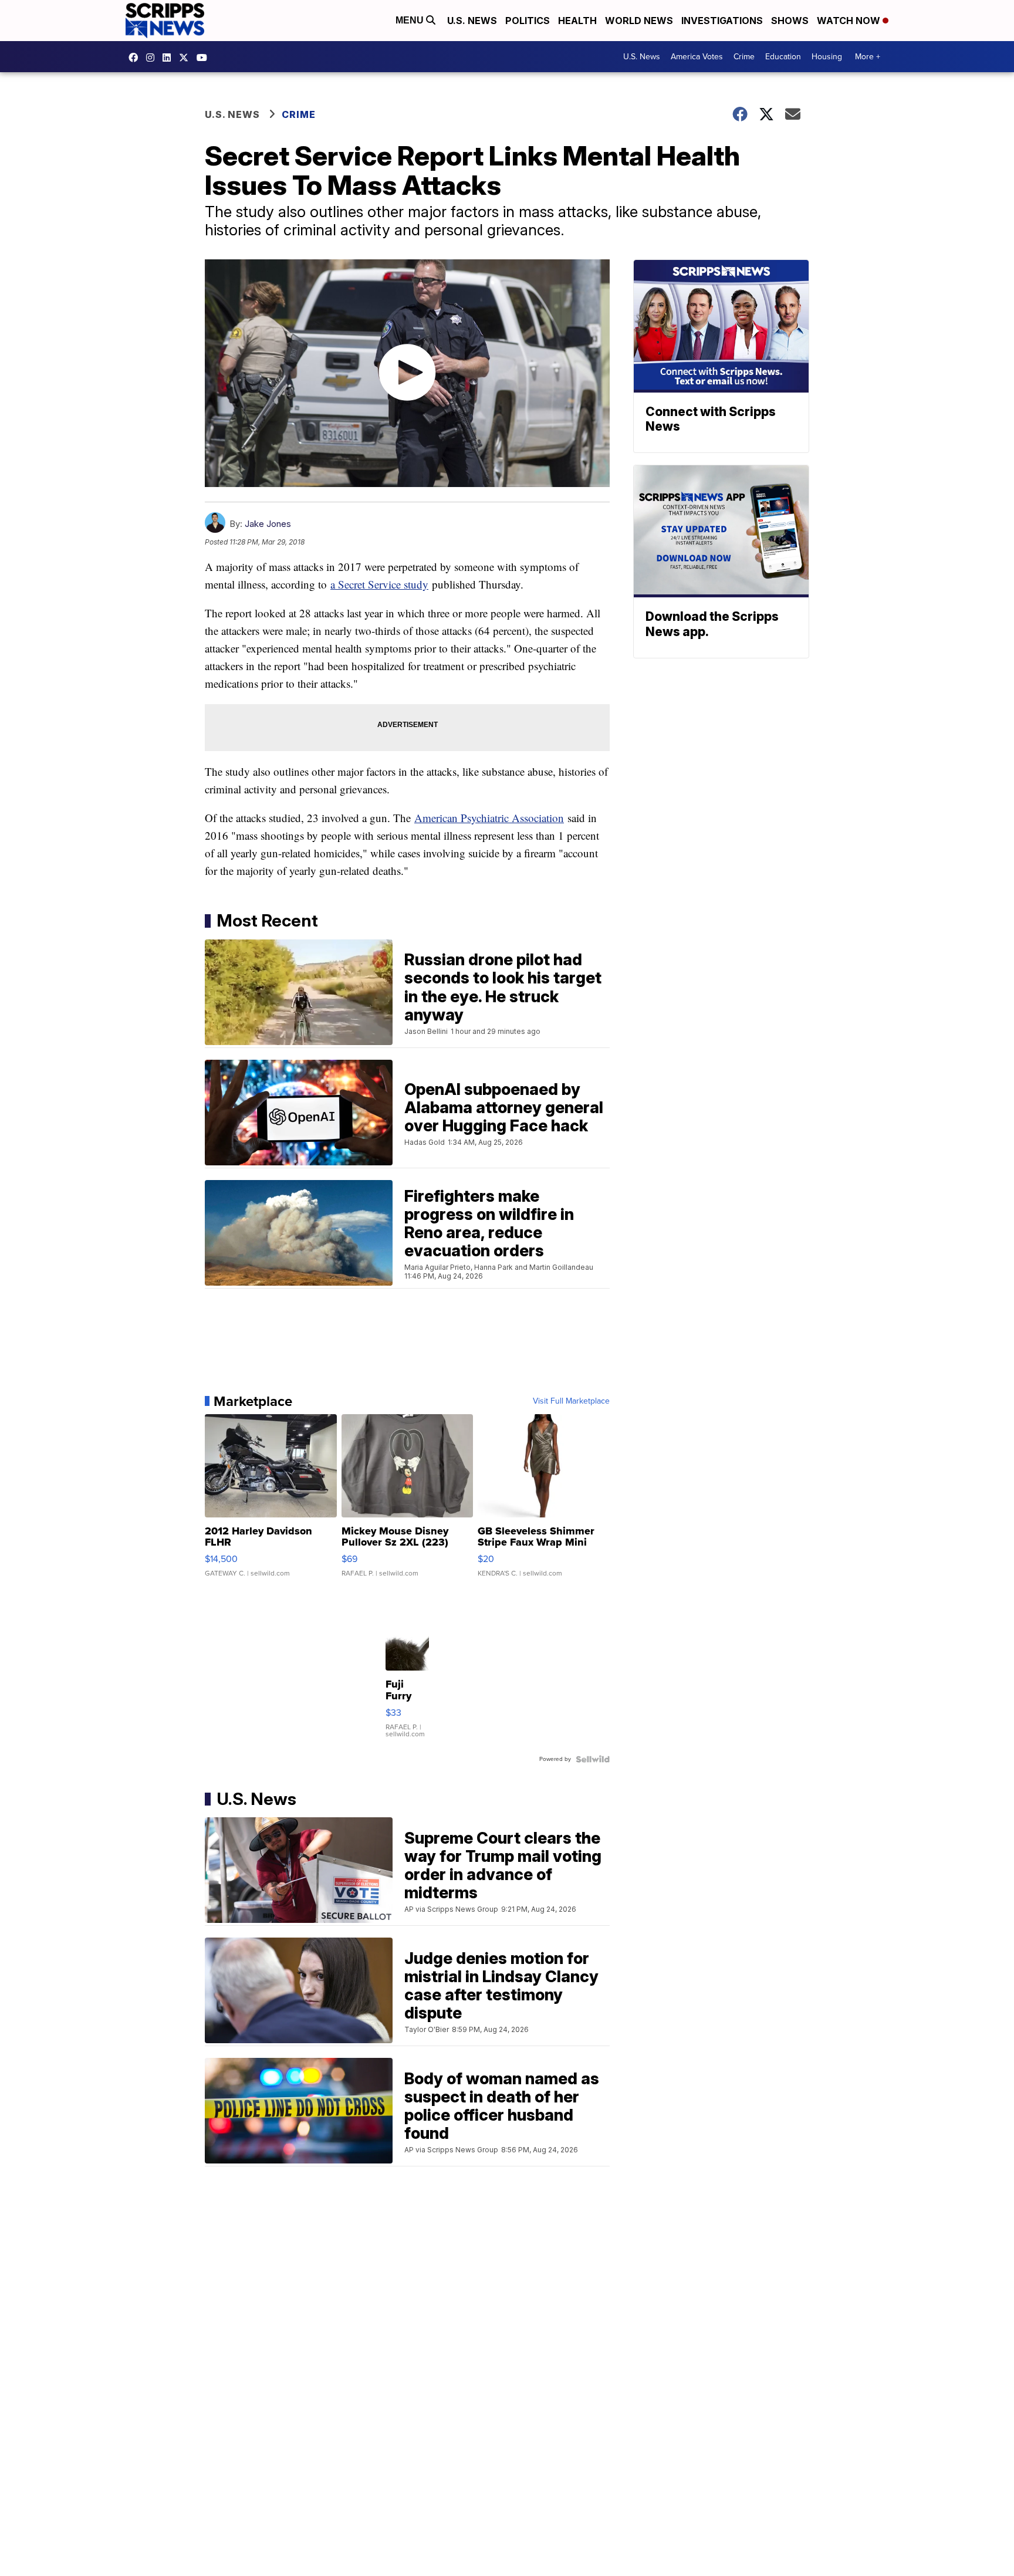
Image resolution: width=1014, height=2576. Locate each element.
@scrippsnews (205, 58)
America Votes (697, 57)
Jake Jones (268, 524)
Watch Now (850, 21)
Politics (528, 21)
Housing (827, 57)
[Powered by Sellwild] (593, 1759)
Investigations (722, 21)
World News (639, 21)
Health (577, 21)
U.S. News (472, 21)
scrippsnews (136, 58)
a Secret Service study (379, 584)
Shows (790, 21)
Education (783, 57)
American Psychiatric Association (489, 818)
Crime (744, 57)
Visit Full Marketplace (571, 1401)
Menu (411, 20)
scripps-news (170, 58)
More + (868, 57)
